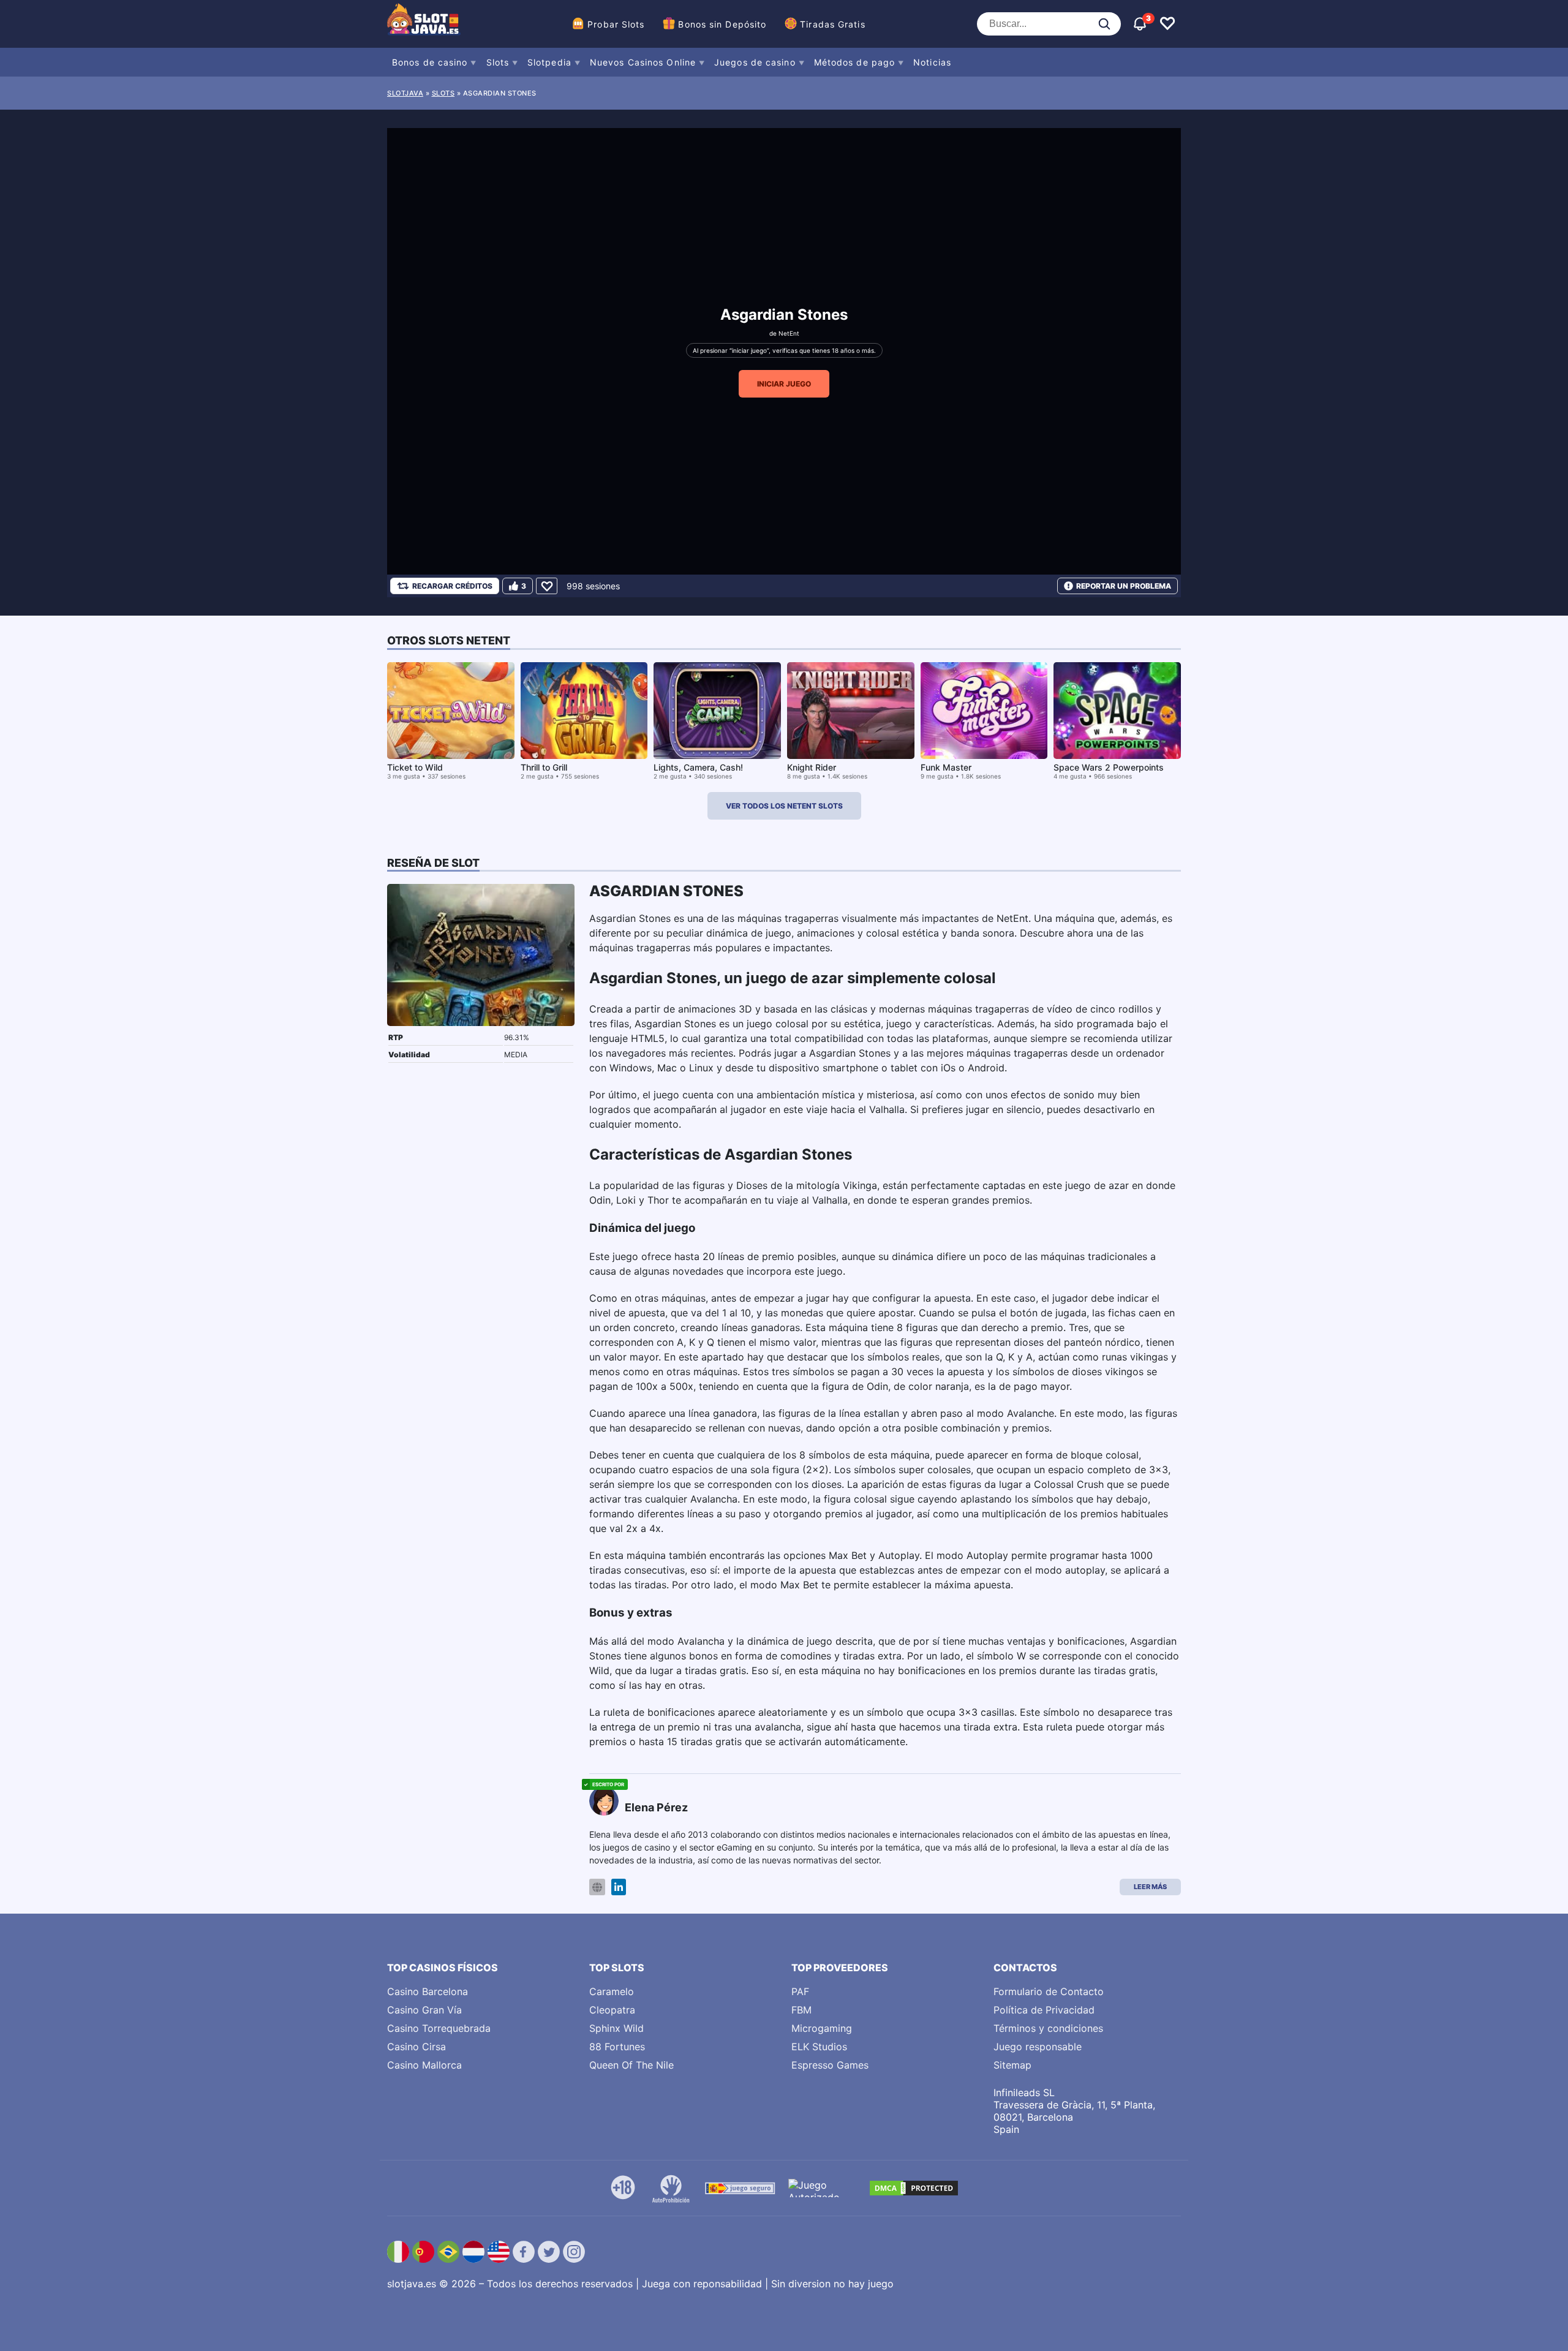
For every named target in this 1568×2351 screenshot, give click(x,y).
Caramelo (612, 1991)
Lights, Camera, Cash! (698, 767)
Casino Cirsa (417, 2047)
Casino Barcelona (428, 1991)
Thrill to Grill (544, 767)
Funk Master (946, 767)
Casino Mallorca (424, 2065)
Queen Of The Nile (631, 2065)
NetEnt (789, 333)
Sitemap (1012, 2065)
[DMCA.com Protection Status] (914, 2188)
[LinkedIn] (619, 1887)
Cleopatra (612, 2010)
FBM (801, 2010)
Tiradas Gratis (832, 24)
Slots (498, 62)
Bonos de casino (430, 62)
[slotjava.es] (424, 24)
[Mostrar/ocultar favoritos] (1167, 24)
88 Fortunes (617, 2047)
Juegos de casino (755, 62)
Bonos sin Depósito (722, 24)
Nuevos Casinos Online (643, 62)
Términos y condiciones (1048, 2028)
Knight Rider (812, 767)
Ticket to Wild (415, 767)
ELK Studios (819, 2047)
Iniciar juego (784, 384)
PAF (800, 1991)
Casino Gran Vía (424, 2010)
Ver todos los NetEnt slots (784, 806)
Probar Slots (616, 24)
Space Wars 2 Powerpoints (1109, 767)
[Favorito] (547, 586)
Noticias (932, 62)
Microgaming (822, 2028)
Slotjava (405, 93)
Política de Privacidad (1044, 2010)
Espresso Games (830, 2065)
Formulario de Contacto (1049, 1991)
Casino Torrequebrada (439, 2028)
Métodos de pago (855, 62)
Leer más (1150, 1887)
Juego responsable (1038, 2047)
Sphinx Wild (616, 2028)
